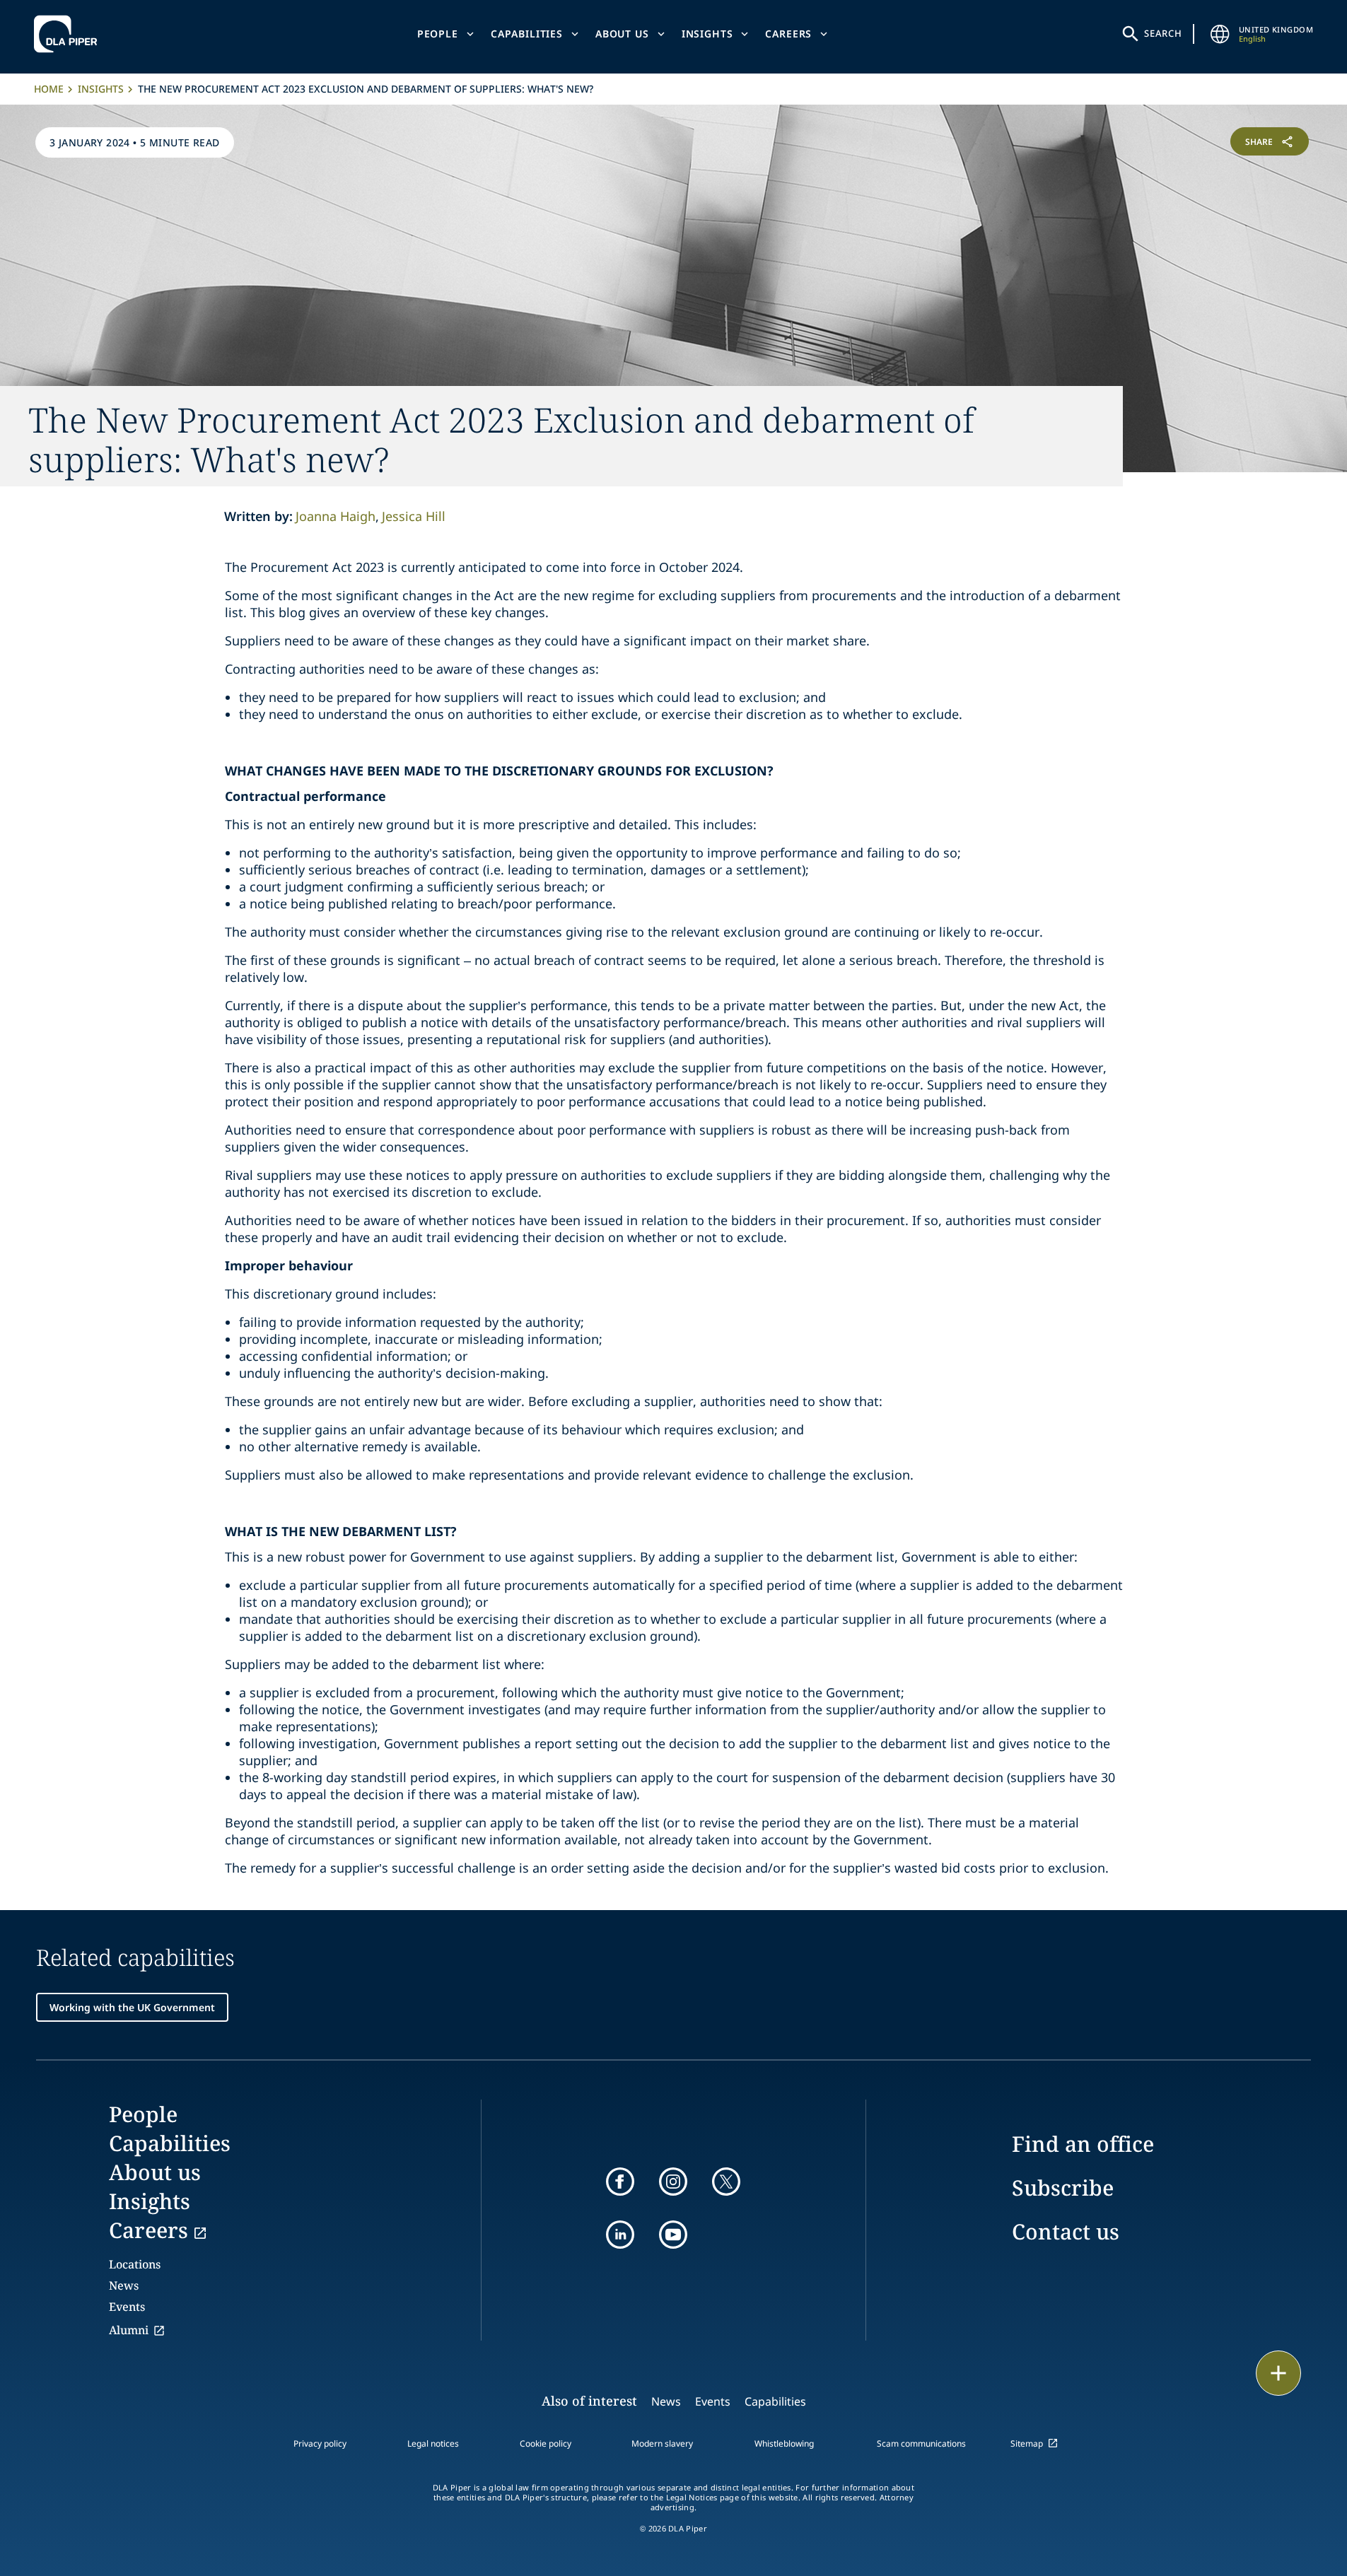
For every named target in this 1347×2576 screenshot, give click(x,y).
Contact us (1066, 2231)
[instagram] (673, 2182)
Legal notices (433, 2443)
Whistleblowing (784, 2443)
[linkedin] (620, 2235)
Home (49, 89)
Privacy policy (320, 2443)
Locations (135, 2264)
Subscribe (1063, 2188)
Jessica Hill (414, 516)
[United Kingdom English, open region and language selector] (1220, 34)
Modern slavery (662, 2443)
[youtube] (673, 2235)
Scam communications (921, 2443)
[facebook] (620, 2182)
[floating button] (1278, 2373)
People (438, 34)
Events (127, 2307)
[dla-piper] (69, 34)
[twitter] (726, 2182)
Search (1163, 33)
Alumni (129, 2330)
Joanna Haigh (336, 516)
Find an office (1083, 2144)
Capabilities (527, 34)
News (124, 2285)
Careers (788, 34)
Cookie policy (546, 2443)
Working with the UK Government (132, 2007)
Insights (707, 34)
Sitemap (1027, 2443)
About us (622, 34)
